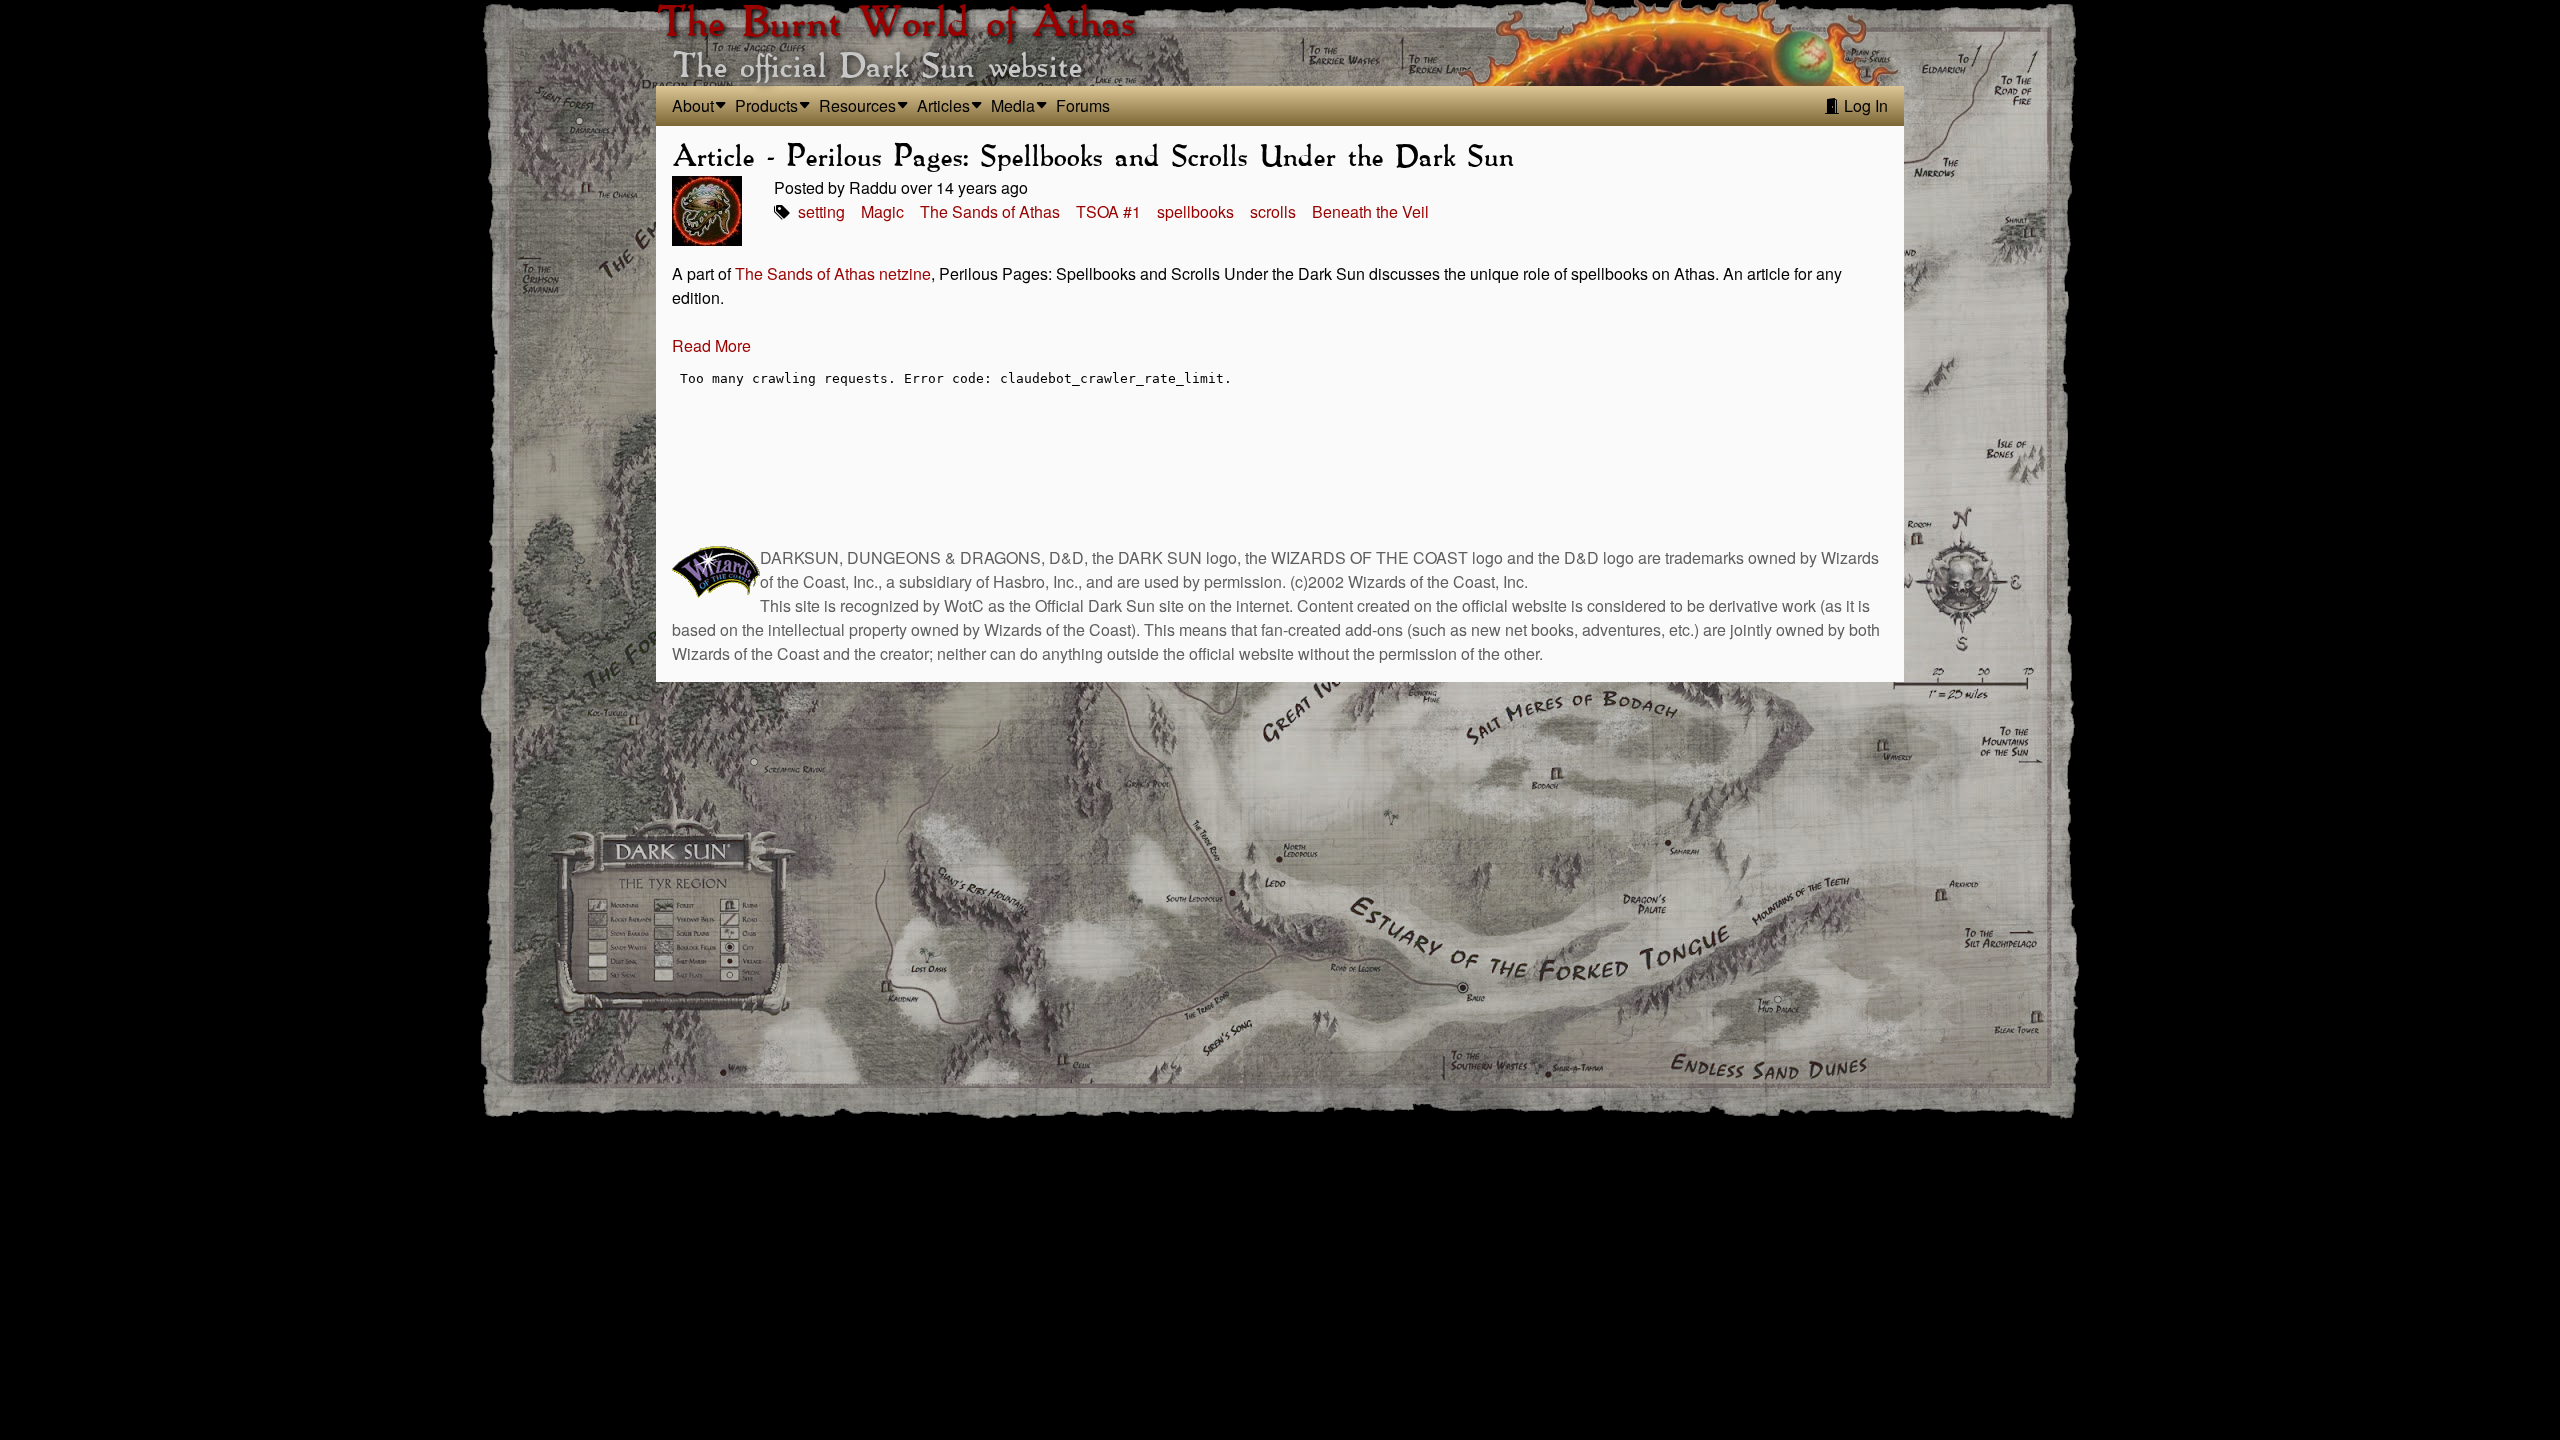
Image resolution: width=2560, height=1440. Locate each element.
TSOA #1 (1108, 211)
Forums (1083, 105)
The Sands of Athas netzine (833, 273)
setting (821, 211)
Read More (711, 345)
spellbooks (1195, 211)
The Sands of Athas (990, 211)
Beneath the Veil (1370, 211)
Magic (882, 211)
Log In (1864, 105)
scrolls (1273, 211)
